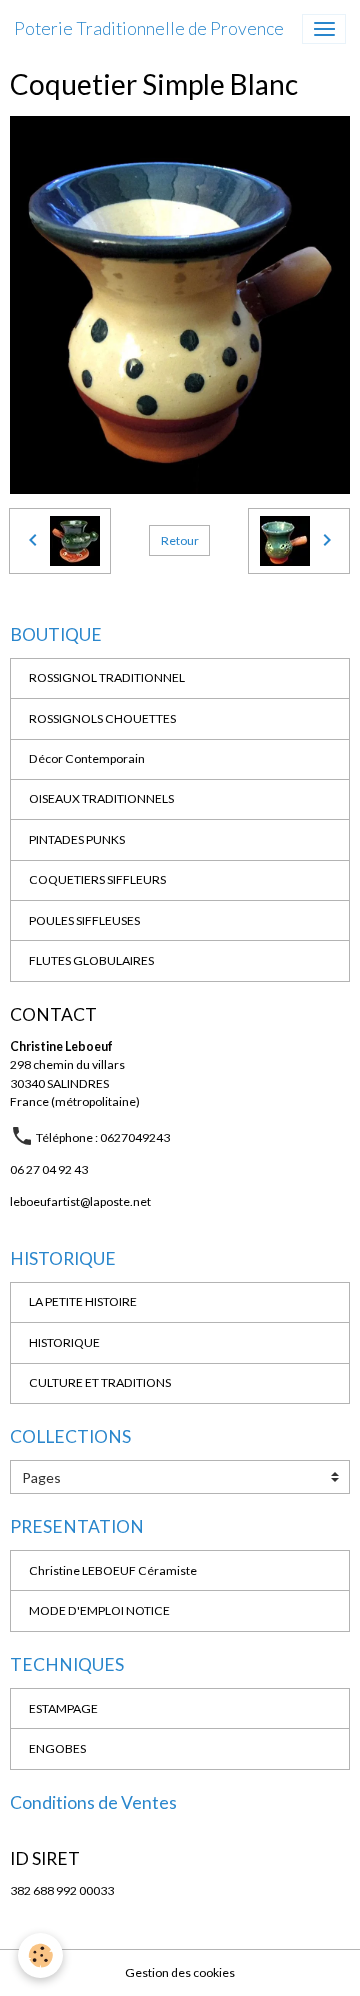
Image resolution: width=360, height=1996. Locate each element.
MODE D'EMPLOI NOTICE (99, 1610)
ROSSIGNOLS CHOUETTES (102, 718)
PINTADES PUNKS (77, 839)
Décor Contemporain (87, 758)
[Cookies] (40, 1955)
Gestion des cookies (180, 1972)
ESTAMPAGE (63, 1708)
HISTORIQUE (64, 1342)
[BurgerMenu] (324, 29)
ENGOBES (57, 1748)
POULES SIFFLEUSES (84, 920)
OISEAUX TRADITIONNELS (101, 798)
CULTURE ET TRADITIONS (100, 1382)
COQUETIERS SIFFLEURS (97, 879)
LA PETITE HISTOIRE (83, 1301)
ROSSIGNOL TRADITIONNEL (107, 677)
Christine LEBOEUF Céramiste (113, 1570)
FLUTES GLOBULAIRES (91, 960)
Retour (180, 540)
